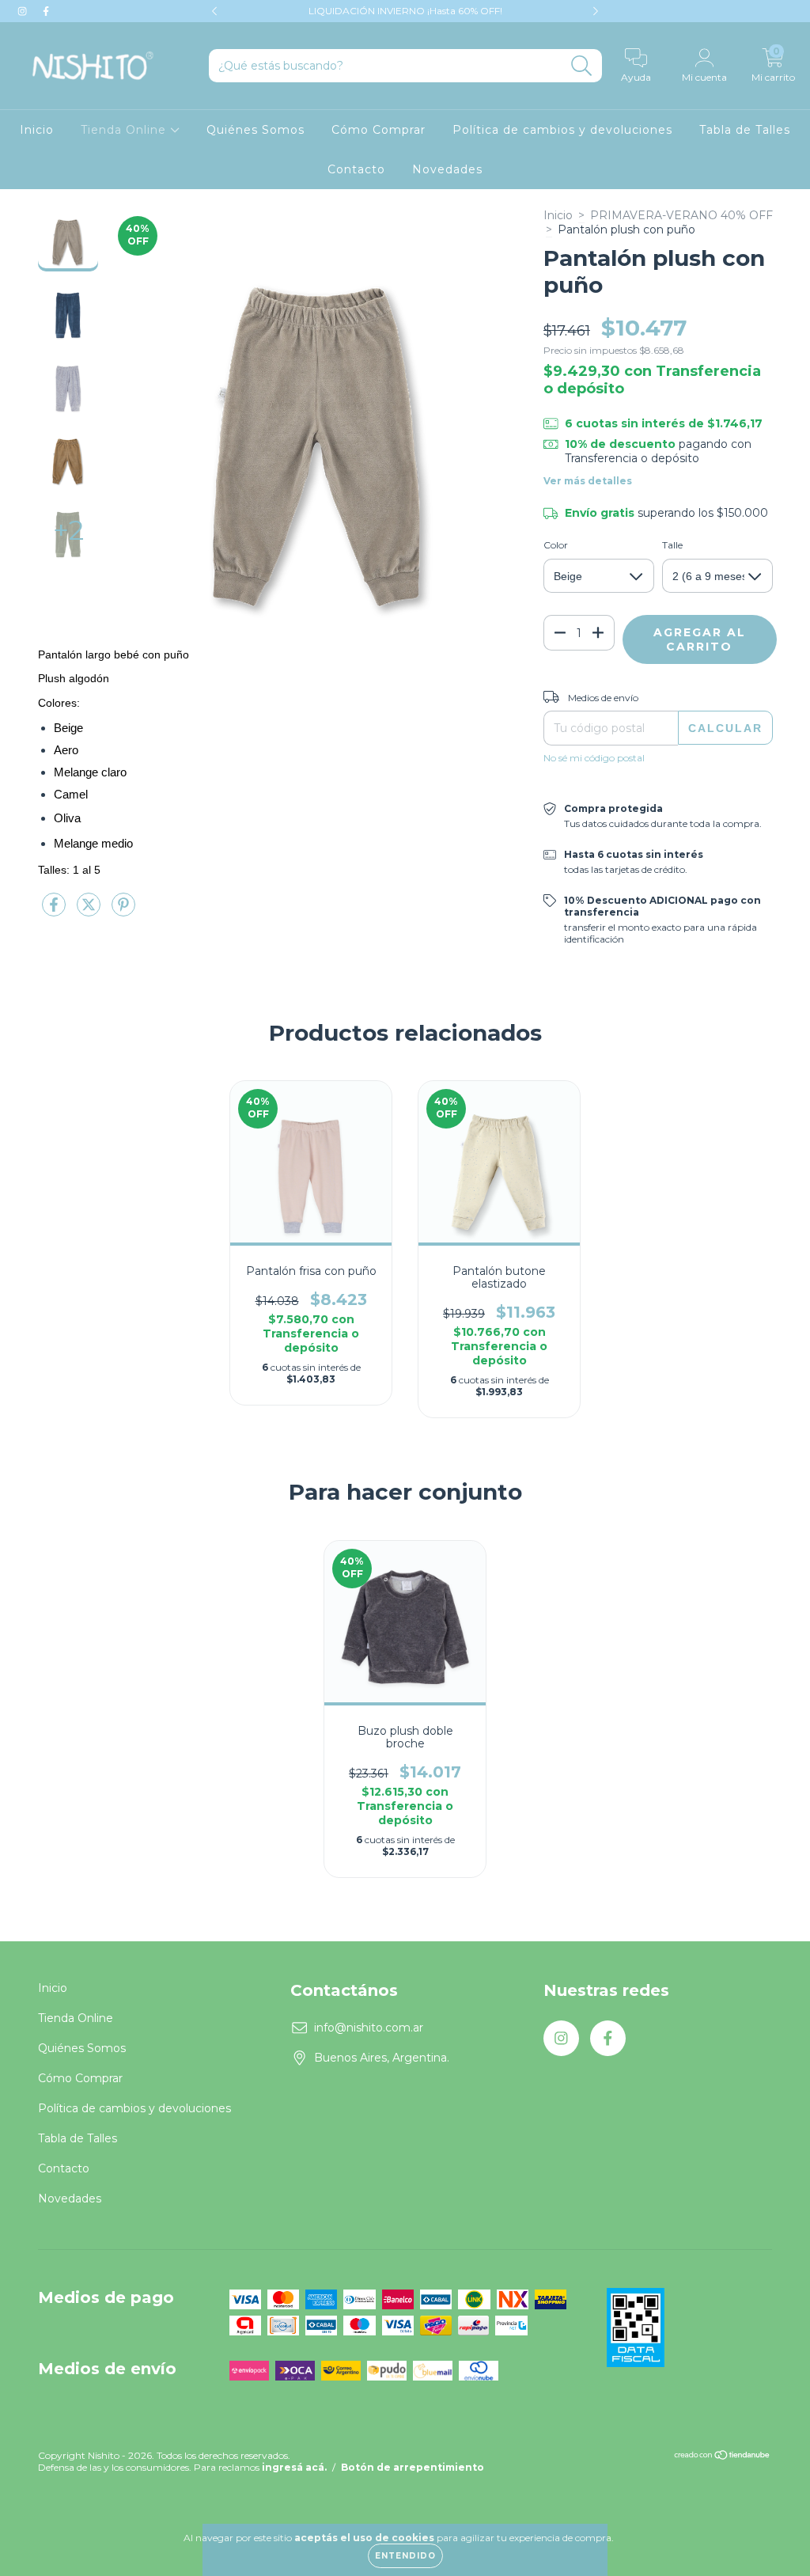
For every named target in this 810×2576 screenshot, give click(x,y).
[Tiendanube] (723, 2457)
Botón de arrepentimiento (413, 2467)
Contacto (356, 169)
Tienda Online (125, 130)
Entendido (405, 2556)
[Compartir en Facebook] (55, 911)
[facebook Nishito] (46, 11)
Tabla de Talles (745, 130)
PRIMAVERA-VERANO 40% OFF (681, 215)
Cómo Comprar (379, 130)
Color (556, 545)
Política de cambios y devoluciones (562, 130)
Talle (672, 545)
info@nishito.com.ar (369, 2028)
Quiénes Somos (255, 130)
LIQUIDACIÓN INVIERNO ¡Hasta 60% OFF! (405, 11)
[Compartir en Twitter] (90, 911)
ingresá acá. (294, 2467)
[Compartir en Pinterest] (123, 911)
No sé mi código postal (594, 758)
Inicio (37, 130)
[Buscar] (582, 66)
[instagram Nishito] (24, 11)
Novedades (447, 169)
